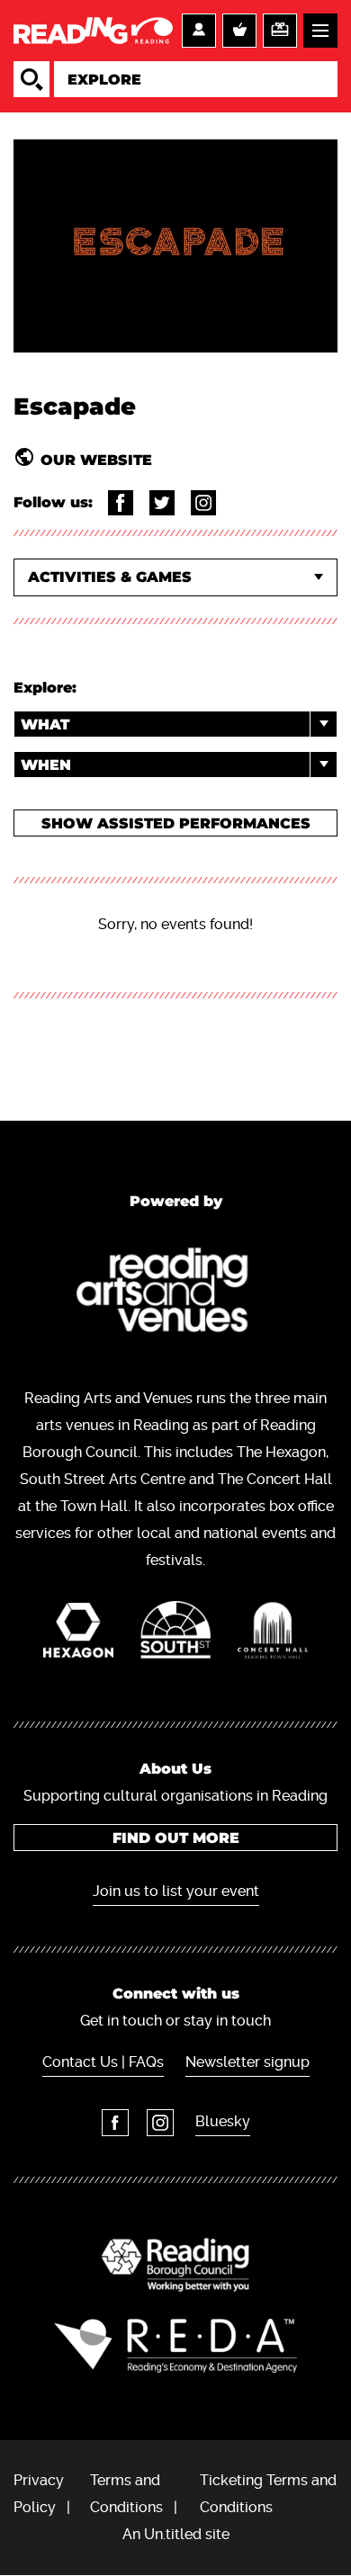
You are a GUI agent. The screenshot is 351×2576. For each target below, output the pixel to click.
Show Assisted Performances (176, 823)
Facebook (115, 2123)
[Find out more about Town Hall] (273, 1635)
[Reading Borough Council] (175, 2265)
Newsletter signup (247, 2062)
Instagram (160, 2123)
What (45, 724)
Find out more (176, 1838)
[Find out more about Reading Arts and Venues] (176, 1294)
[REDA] (175, 2346)
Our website (96, 460)
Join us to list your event (176, 1891)
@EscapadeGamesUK (162, 503)
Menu (320, 31)
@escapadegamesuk (121, 503)
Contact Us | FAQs (103, 2062)
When (46, 765)
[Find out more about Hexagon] (78, 1635)
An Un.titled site (176, 2534)
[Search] (31, 79)
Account (199, 31)
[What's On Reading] (93, 31)
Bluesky (223, 2121)
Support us (280, 31)
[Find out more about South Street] (175, 1634)
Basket (239, 31)
